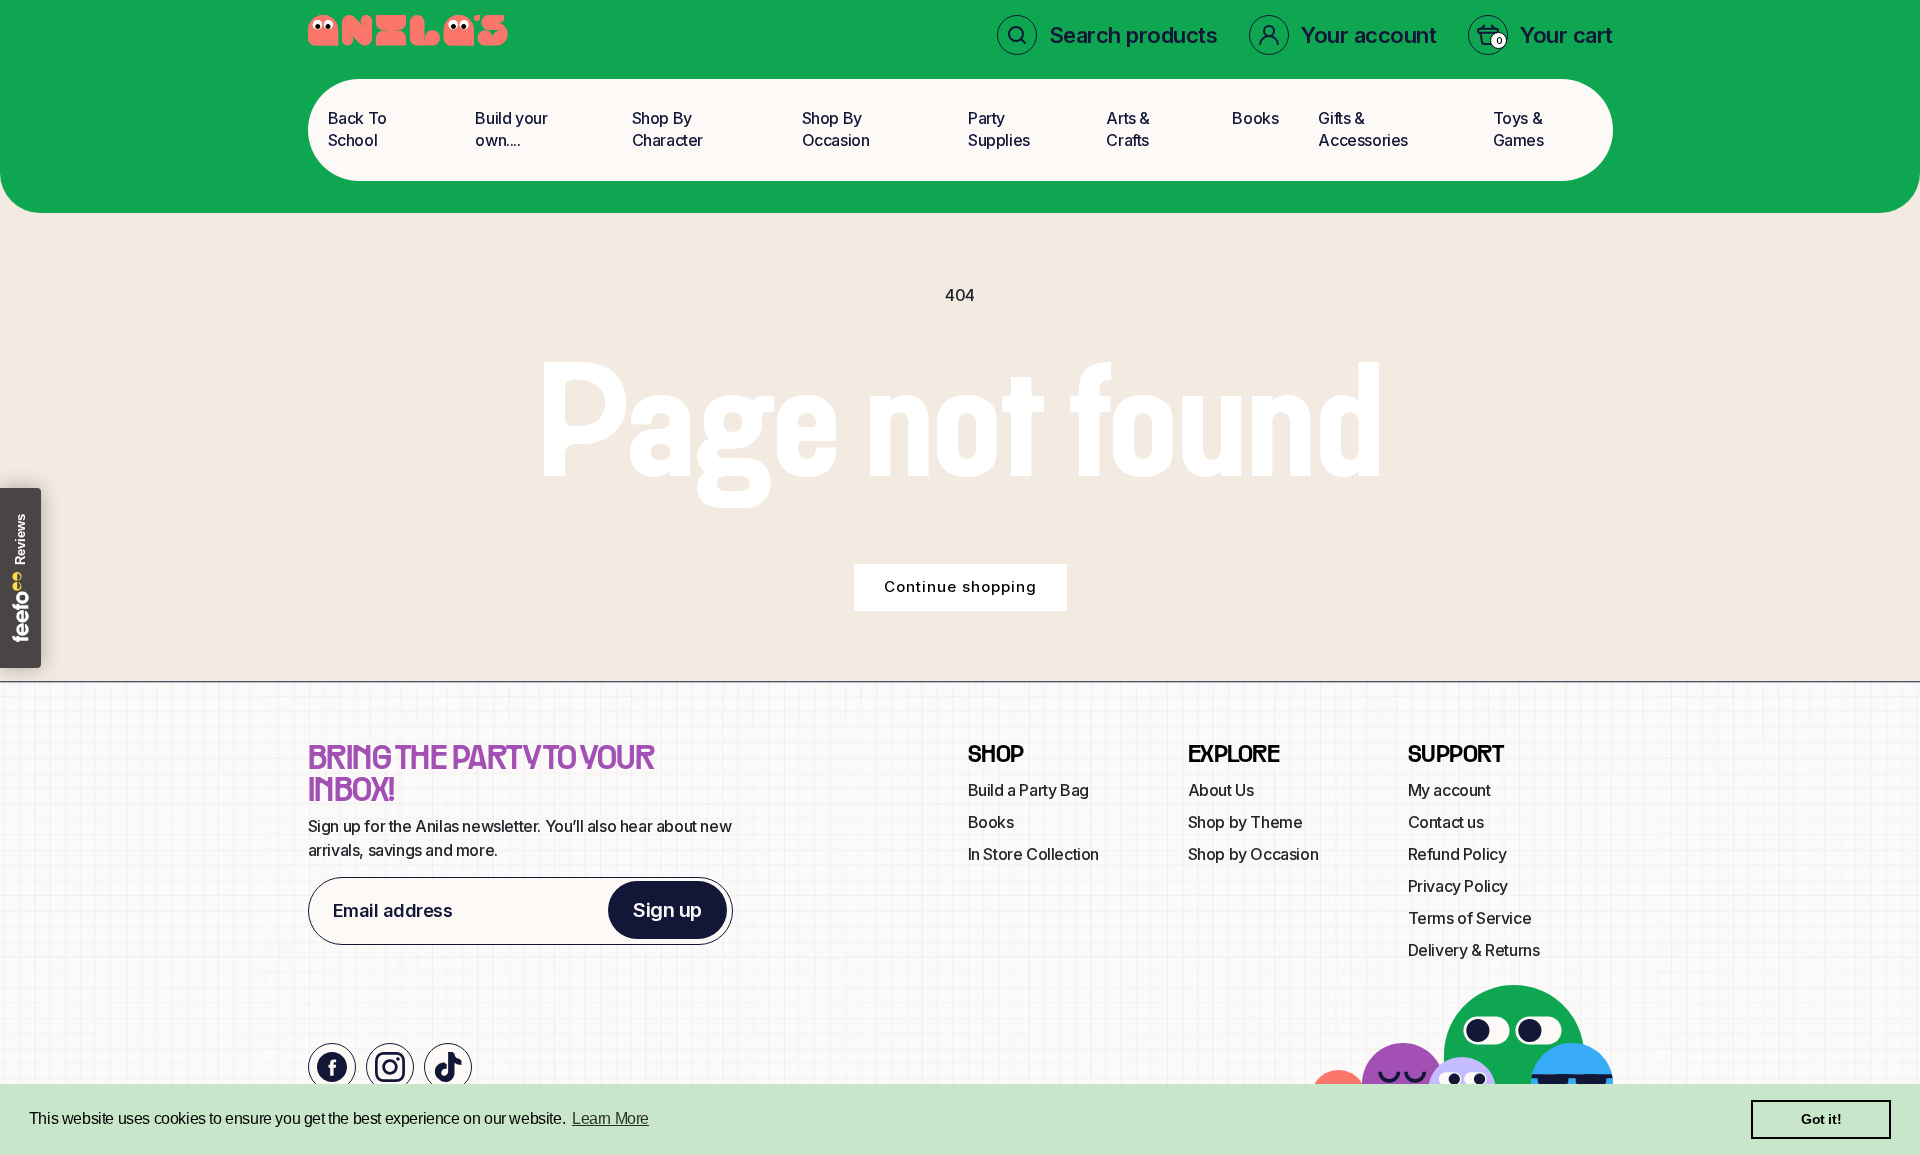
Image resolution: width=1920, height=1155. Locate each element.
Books (1255, 118)
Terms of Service (1470, 918)
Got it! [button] (1821, 1119)
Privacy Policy (1458, 886)
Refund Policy (1457, 854)
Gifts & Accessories (1363, 129)
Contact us (1446, 822)
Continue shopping (960, 586)
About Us (1221, 790)
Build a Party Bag (1028, 790)
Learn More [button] (610, 1118)
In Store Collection (1033, 854)
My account (1449, 790)
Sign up (667, 910)
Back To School (357, 129)
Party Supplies (999, 129)
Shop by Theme (1245, 822)
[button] (1107, 35)
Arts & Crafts (1128, 129)
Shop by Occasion (1253, 854)
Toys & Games (1518, 129)
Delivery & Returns (1474, 950)
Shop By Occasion (836, 129)
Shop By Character (667, 129)
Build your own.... (511, 129)
